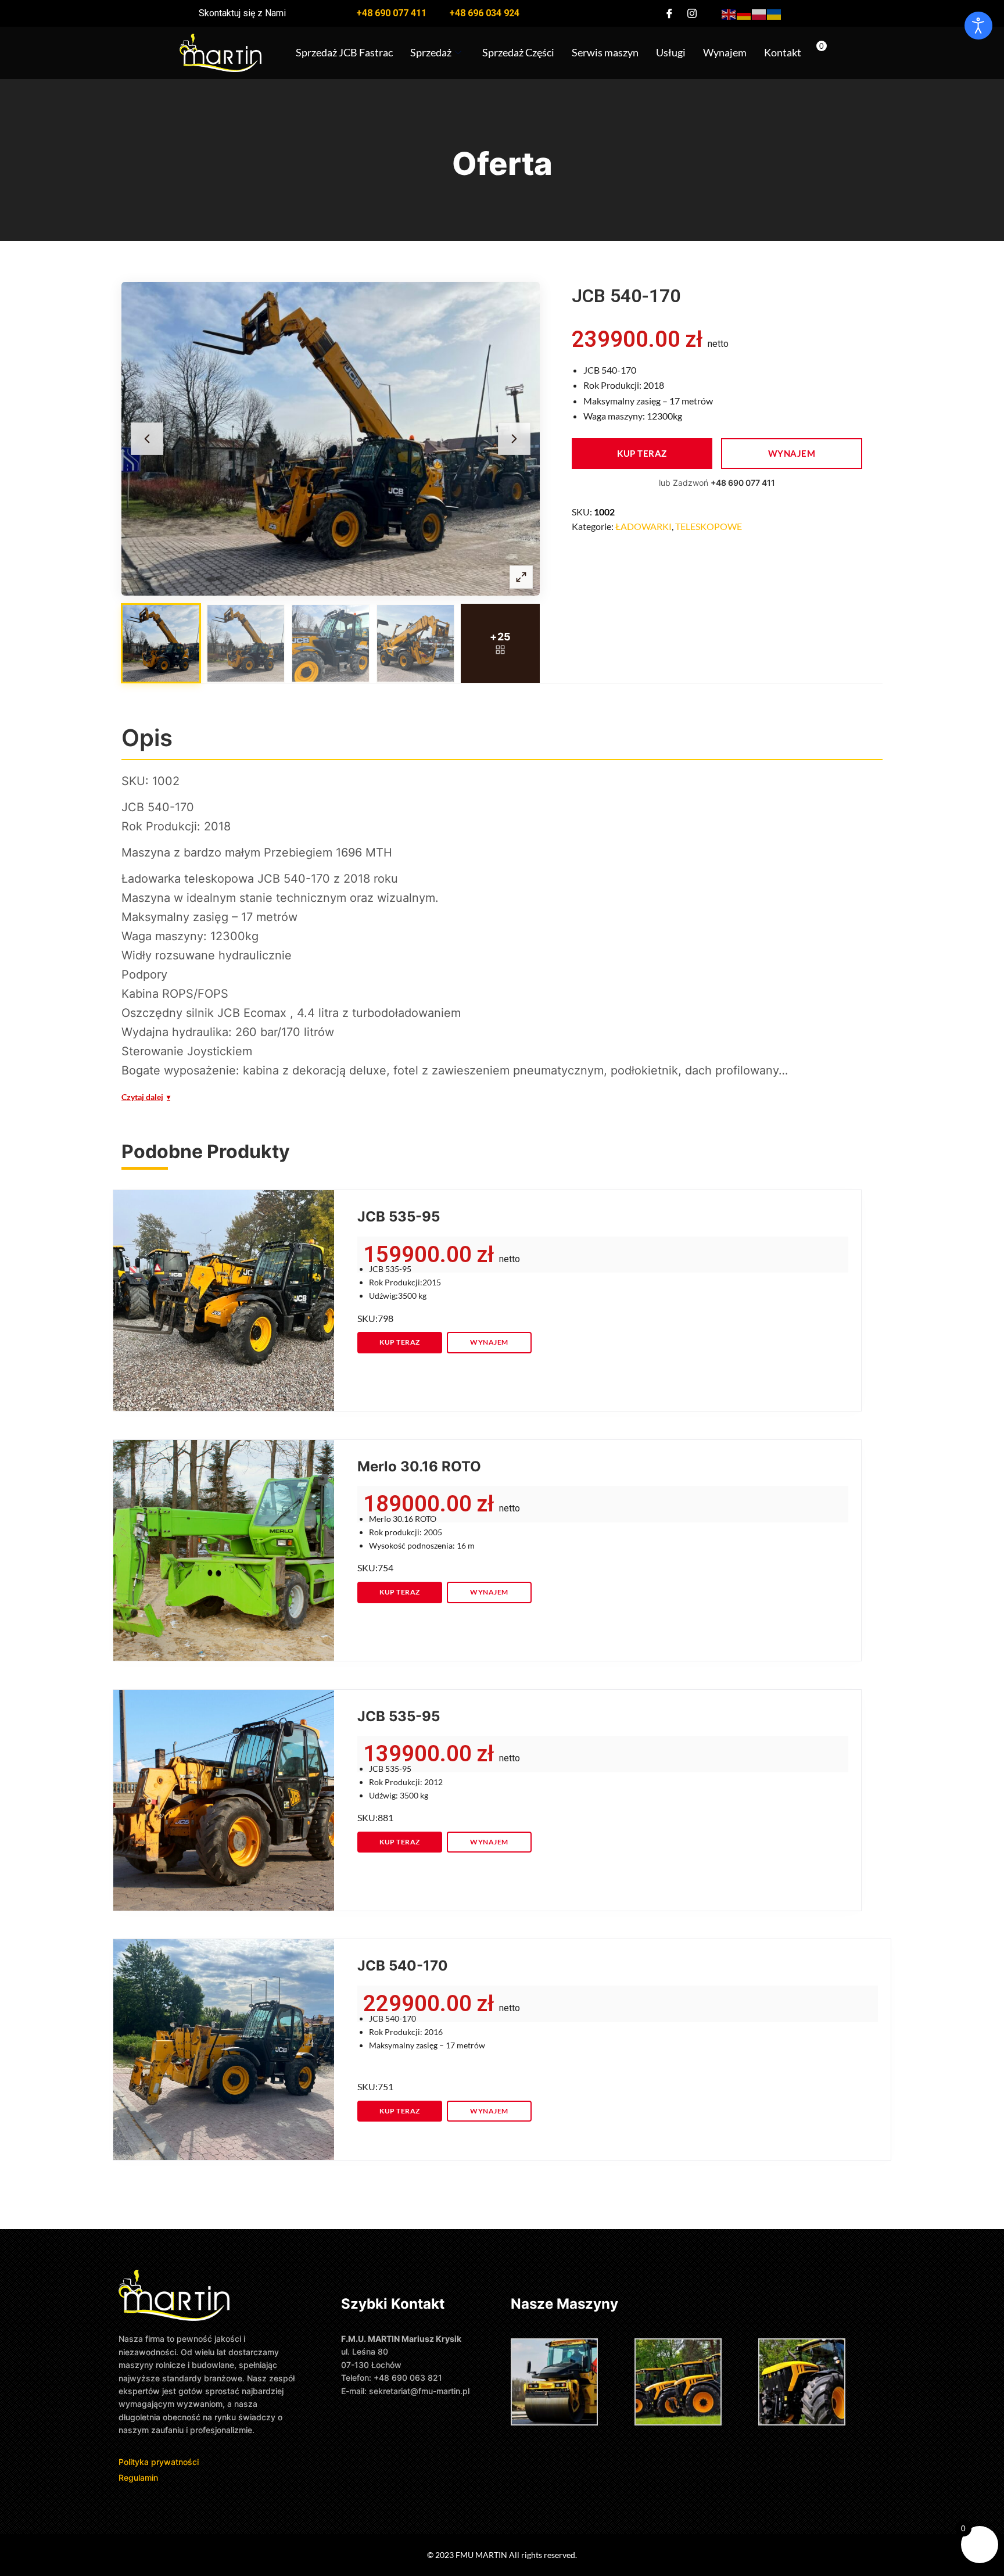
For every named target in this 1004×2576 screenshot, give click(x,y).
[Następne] (514, 439)
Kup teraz (642, 453)
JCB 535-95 (399, 1217)
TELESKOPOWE (709, 526)
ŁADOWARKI (643, 526)
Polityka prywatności (160, 2462)
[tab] (161, 643)
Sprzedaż (431, 52)
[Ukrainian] (774, 13)
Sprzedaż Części (518, 52)
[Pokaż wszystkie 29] (500, 643)
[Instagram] (692, 13)
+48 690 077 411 (743, 483)
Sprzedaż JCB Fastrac (344, 52)
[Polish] (759, 13)
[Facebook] (669, 13)
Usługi (671, 52)
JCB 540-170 (403, 1966)
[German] (744, 13)
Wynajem (725, 52)
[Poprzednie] (147, 439)
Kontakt (783, 52)
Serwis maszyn (605, 52)
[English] (729, 13)
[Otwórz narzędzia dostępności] (978, 26)
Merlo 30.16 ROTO (419, 1466)
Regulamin (138, 2478)
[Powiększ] (521, 577)
